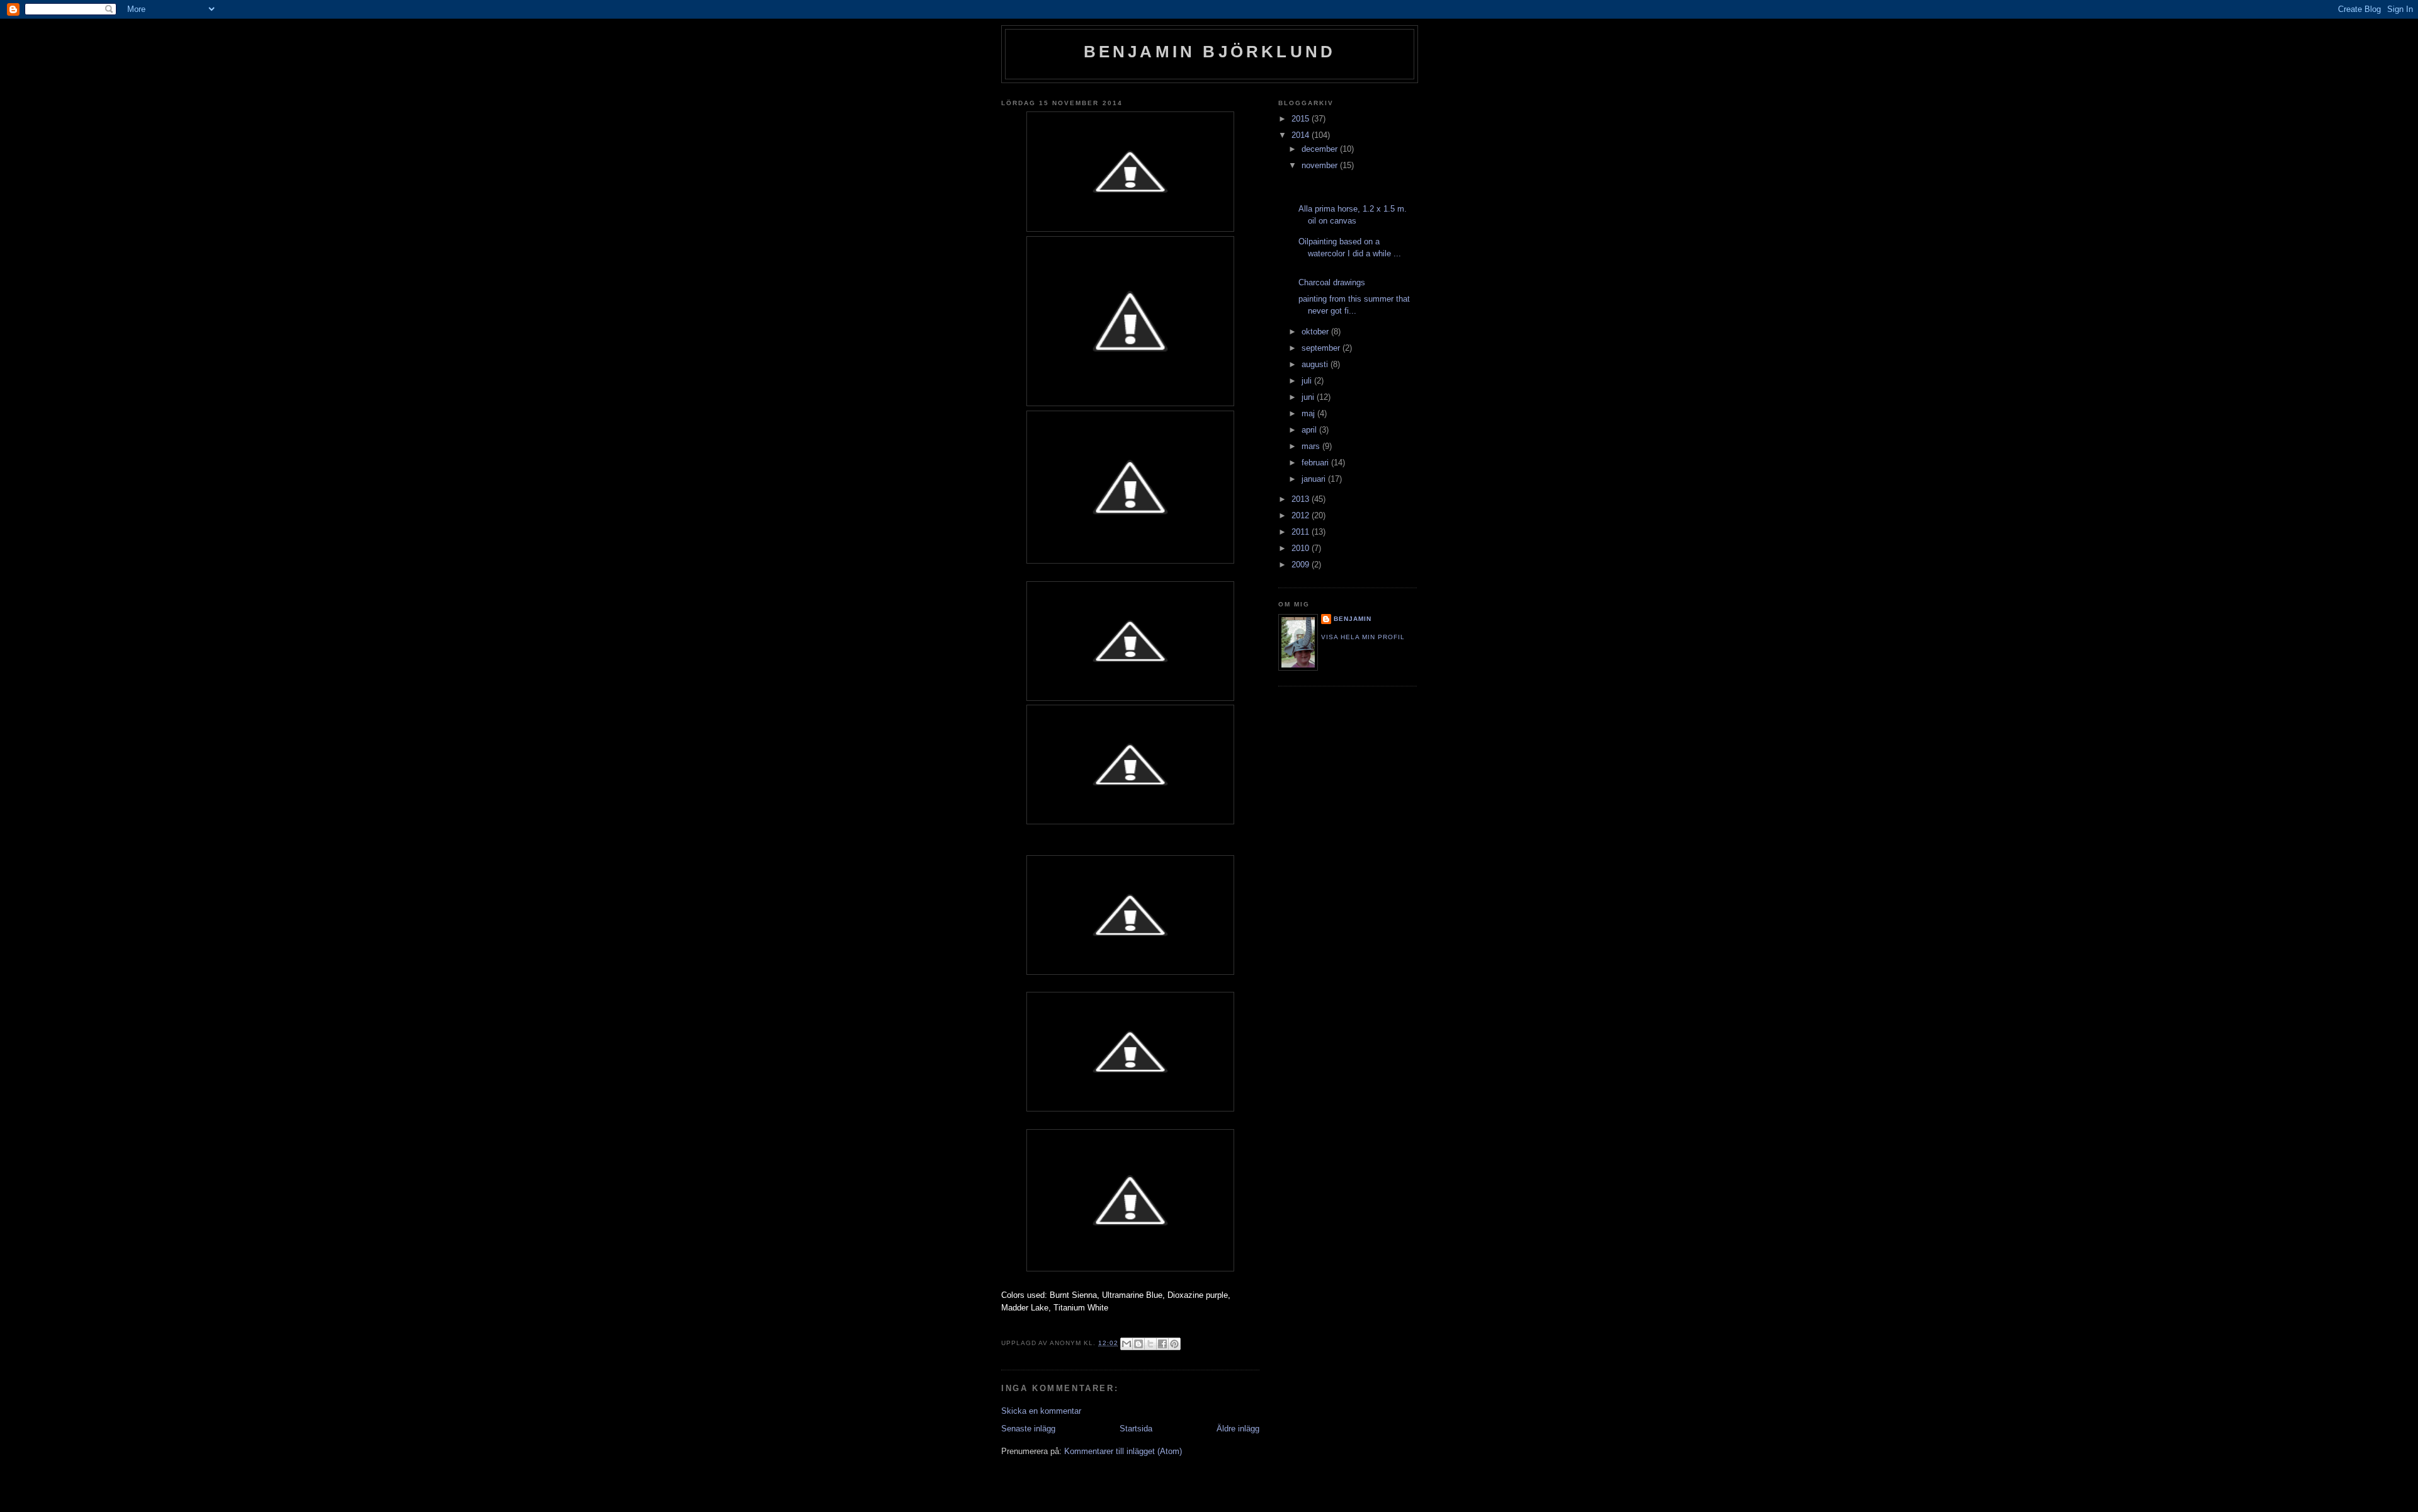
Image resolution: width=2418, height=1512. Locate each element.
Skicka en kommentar (1041, 1411)
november (1321, 165)
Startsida (1136, 1429)
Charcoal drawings (1332, 282)
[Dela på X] (1150, 1344)
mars (1312, 446)
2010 (1302, 548)
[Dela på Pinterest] (1174, 1344)
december (1321, 149)
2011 (1302, 532)
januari (1315, 479)
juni (1309, 397)
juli (1308, 381)
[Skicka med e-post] (1127, 1344)
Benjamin (1353, 619)
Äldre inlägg (1238, 1429)
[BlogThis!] (1138, 1344)
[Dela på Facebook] (1162, 1344)
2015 (1302, 119)
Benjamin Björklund (1210, 52)
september (1322, 348)
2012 (1302, 515)
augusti (1316, 364)
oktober (1316, 332)
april (1310, 430)
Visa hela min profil (1363, 637)
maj (1309, 413)
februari (1316, 463)
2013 (1302, 499)
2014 (1302, 135)
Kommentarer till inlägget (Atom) (1123, 1451)
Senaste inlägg (1028, 1429)
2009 (1302, 565)
